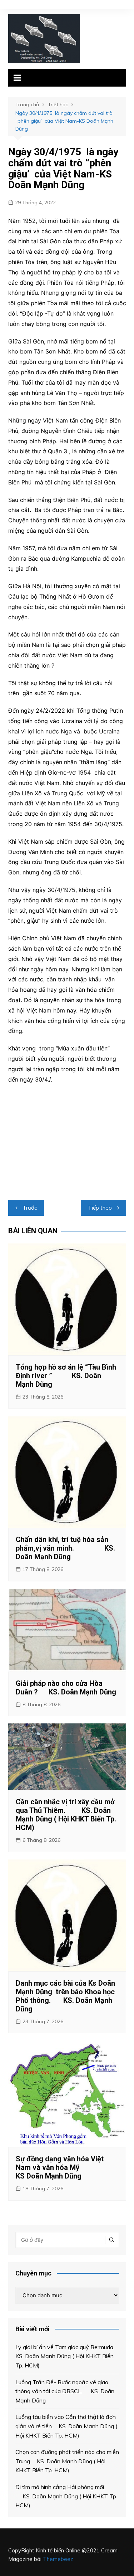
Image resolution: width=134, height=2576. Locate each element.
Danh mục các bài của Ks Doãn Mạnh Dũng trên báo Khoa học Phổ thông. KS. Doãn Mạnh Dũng (65, 1996)
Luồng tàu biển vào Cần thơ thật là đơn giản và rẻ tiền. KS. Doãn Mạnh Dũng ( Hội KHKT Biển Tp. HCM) (66, 2426)
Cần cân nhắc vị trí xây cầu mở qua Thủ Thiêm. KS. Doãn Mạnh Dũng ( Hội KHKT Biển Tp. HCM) (66, 1815)
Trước (30, 1208)
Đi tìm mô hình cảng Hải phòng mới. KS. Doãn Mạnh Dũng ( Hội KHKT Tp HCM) (66, 2496)
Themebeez (58, 2559)
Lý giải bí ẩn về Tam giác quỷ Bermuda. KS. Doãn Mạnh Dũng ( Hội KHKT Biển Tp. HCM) (66, 2356)
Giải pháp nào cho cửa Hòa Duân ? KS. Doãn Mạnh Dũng (66, 1688)
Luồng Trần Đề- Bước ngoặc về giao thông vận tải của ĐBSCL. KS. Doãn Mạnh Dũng (65, 2391)
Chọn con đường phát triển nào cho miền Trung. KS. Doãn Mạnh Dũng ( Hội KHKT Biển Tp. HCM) (67, 2461)
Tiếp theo (100, 1208)
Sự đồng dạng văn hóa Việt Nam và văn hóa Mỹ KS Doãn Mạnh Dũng (64, 2167)
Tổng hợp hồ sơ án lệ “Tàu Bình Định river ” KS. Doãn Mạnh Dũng (66, 1376)
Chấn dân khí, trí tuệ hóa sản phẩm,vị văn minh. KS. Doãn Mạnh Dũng (65, 1548)
